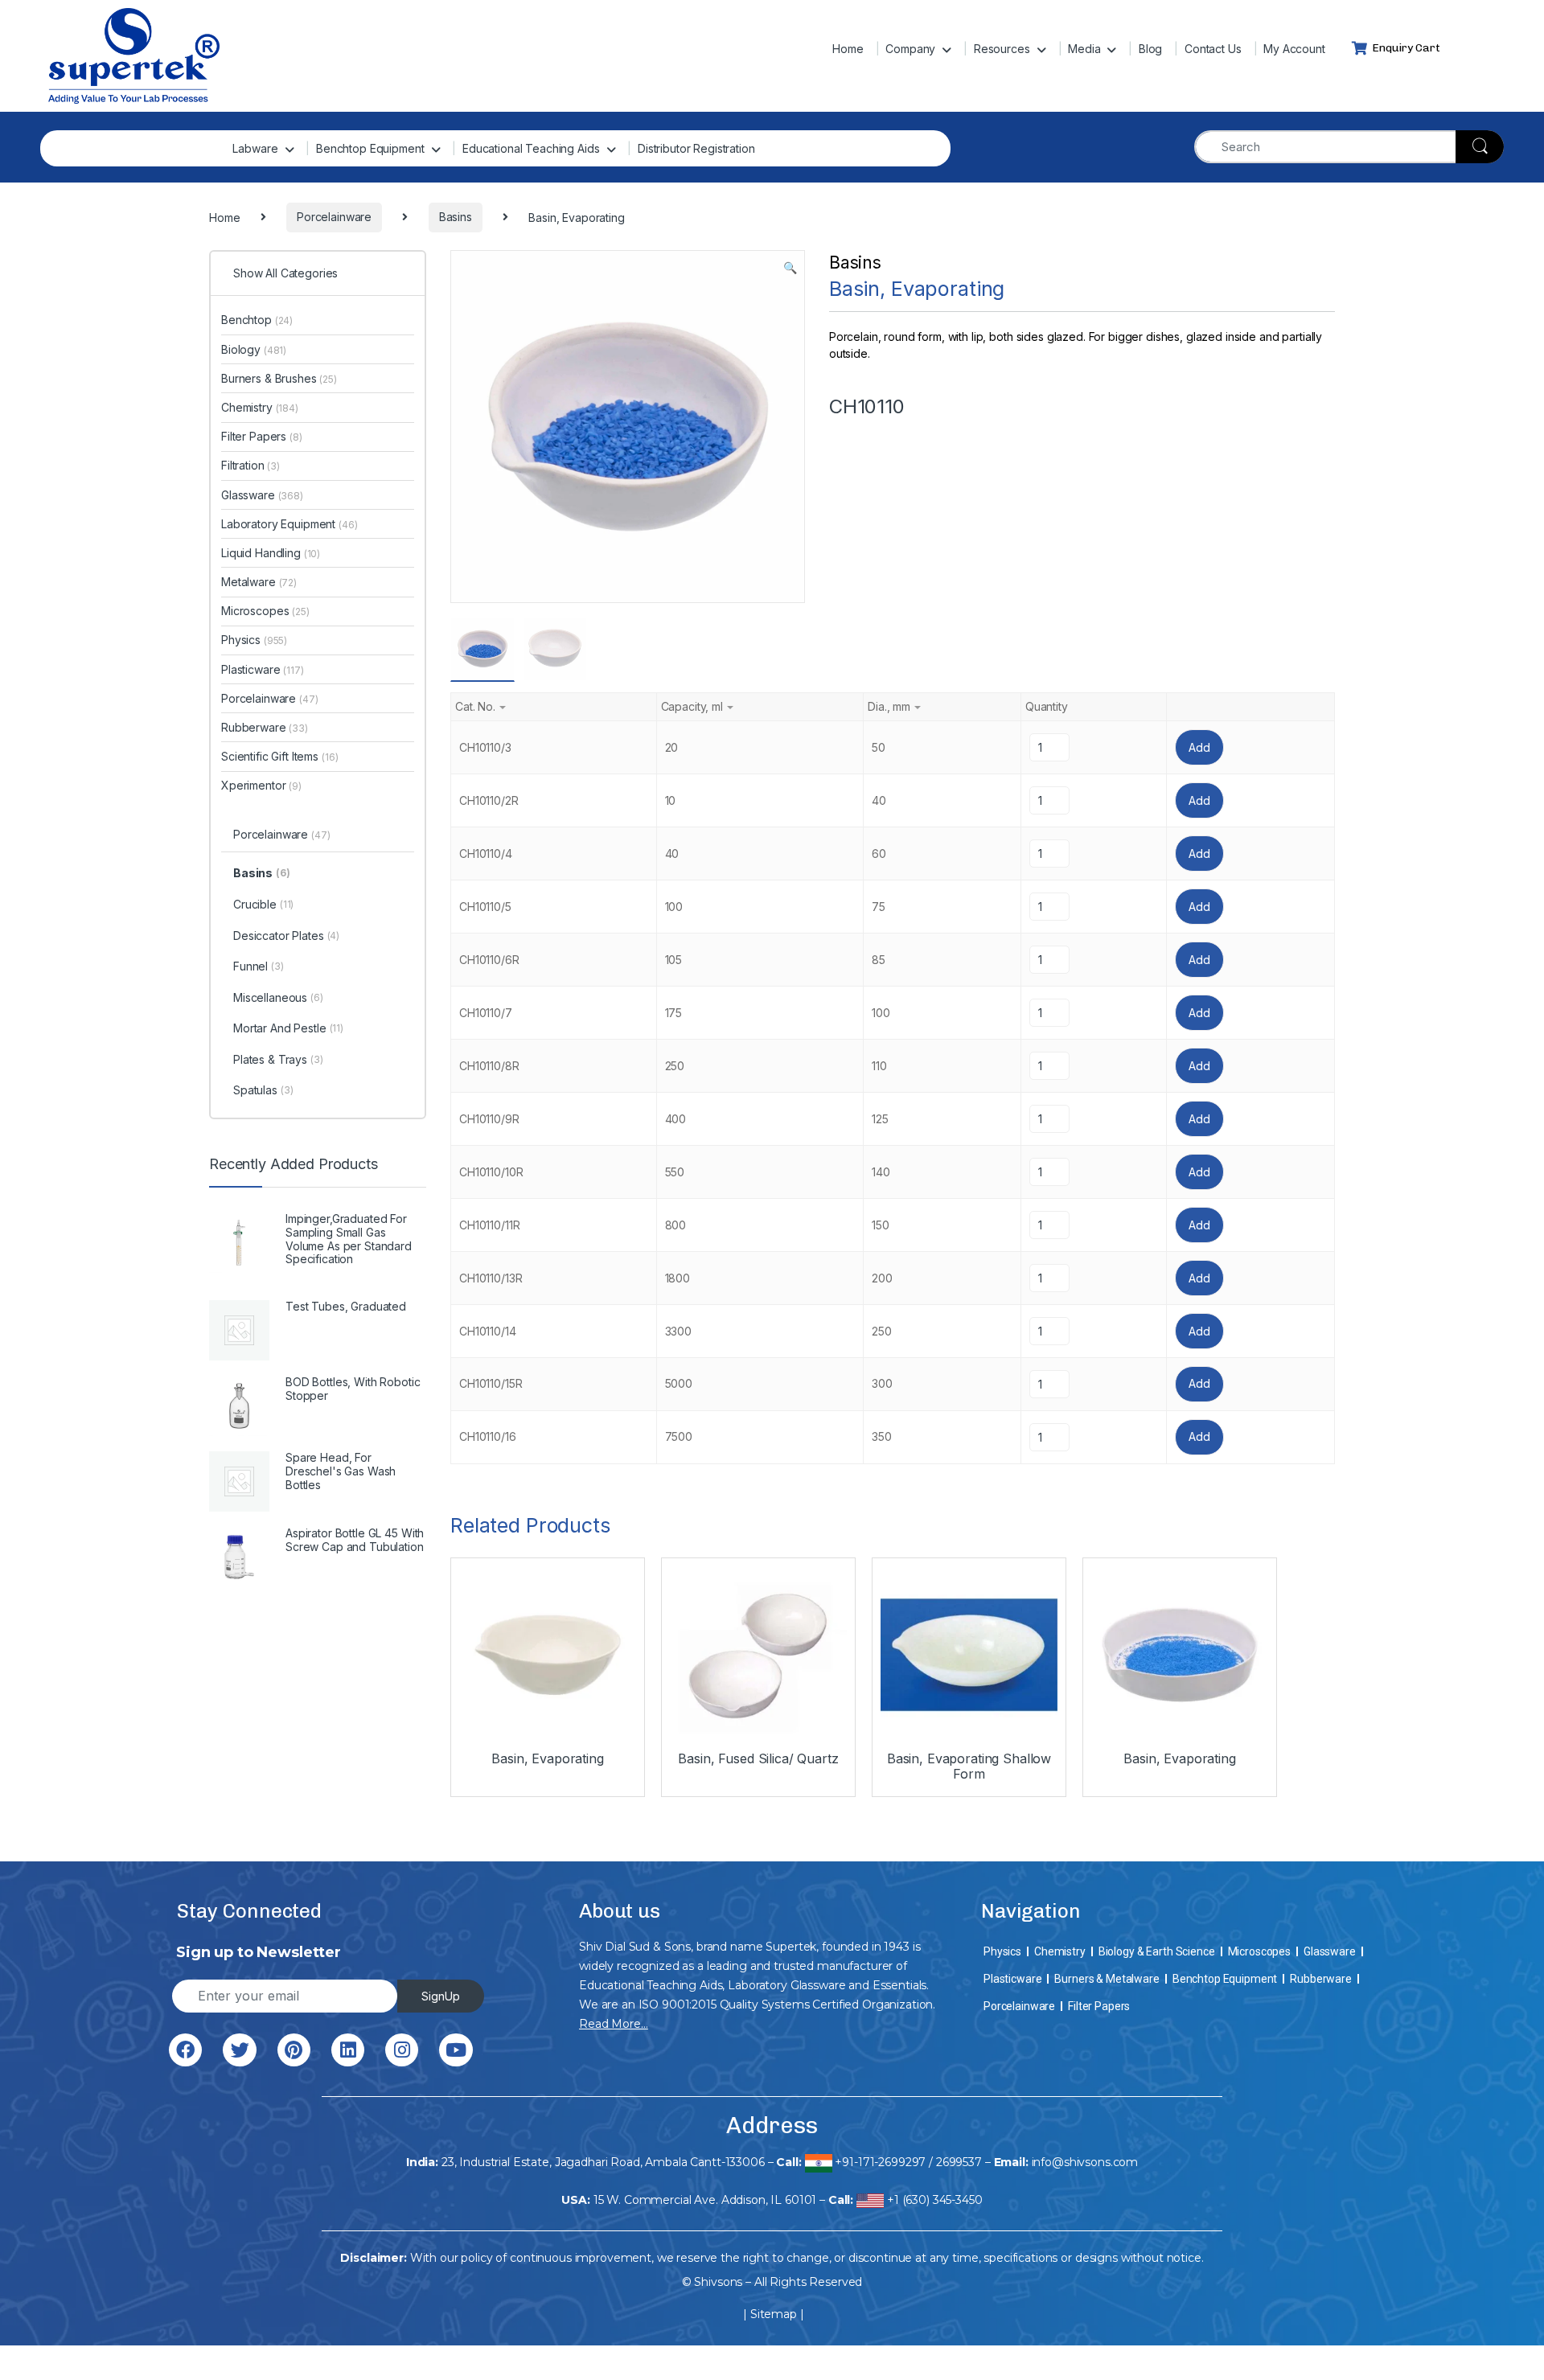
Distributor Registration (696, 148)
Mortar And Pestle (288, 1028)
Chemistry (260, 407)
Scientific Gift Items (279, 756)
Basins (855, 263)
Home (848, 49)
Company (910, 49)
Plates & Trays (278, 1059)
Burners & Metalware (1107, 1979)
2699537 (959, 2162)
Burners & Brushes (279, 378)
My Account (1294, 49)
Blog (1150, 49)
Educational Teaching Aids (531, 148)
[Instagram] (402, 2050)
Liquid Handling (271, 553)
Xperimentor (261, 785)
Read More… (614, 2024)
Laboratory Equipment (289, 524)
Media (1084, 49)
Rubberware (265, 727)
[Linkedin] (348, 2050)
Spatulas (263, 1090)
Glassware (262, 495)
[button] (790, 268)
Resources (1002, 49)
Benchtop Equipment (370, 148)
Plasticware (263, 669)
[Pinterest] (294, 2050)
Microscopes (265, 611)
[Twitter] (239, 2050)
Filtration (250, 465)
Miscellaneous (278, 997)
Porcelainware (270, 698)
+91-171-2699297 (880, 2162)
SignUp (441, 1996)
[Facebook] (185, 2050)
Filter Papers (262, 436)
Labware (255, 148)
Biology (254, 349)
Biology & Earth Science (1157, 1951)
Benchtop (257, 320)
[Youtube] (456, 2050)
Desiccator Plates (286, 936)
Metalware (259, 582)
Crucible (263, 904)
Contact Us (1213, 49)
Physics (254, 640)
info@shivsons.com (1085, 2162)
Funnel (259, 966)
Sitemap (774, 2314)
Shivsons (718, 2282)
